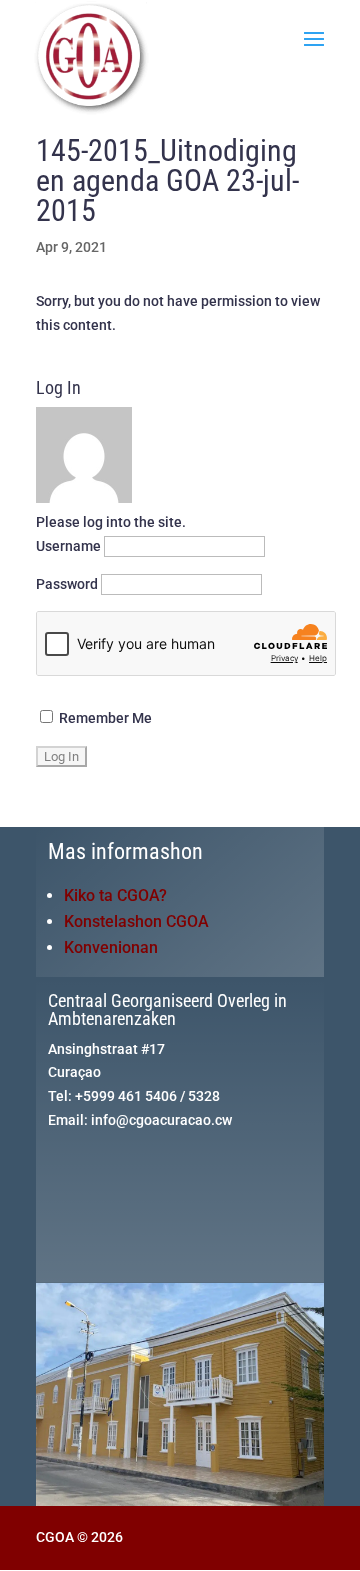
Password (67, 584)
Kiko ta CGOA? (115, 895)
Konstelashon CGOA (136, 921)
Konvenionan (111, 947)
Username (68, 546)
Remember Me (104, 718)
